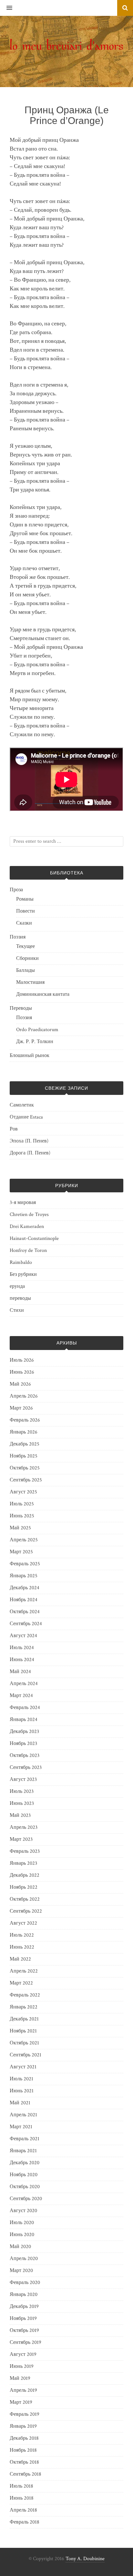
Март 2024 (21, 1696)
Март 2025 (21, 1552)
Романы (25, 899)
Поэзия (18, 937)
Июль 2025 (22, 1504)
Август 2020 (23, 2211)
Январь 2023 (23, 1863)
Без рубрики (23, 1274)
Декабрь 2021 (24, 2019)
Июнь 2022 (22, 1947)
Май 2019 (20, 2378)
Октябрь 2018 (24, 2462)
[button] (6, 8)
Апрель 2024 (24, 1684)
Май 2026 (20, 1384)
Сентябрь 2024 (26, 1624)
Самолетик (22, 1105)
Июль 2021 (21, 2079)
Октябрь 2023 (25, 1755)
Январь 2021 (23, 2151)
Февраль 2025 (25, 1564)
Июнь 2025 (22, 1516)
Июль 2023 (22, 1791)
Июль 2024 (22, 1648)
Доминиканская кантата (43, 994)
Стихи (17, 1310)
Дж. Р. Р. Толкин (35, 1042)
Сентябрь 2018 (26, 2474)
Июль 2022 (22, 1935)
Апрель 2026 (24, 1396)
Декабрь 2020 (25, 2163)
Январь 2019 (23, 2426)
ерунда (17, 1286)
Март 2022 (21, 1983)
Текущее (26, 946)
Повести (26, 911)
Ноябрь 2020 (24, 2175)
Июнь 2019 (22, 2366)
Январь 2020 (24, 2295)
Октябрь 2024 (25, 1612)
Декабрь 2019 (24, 2306)
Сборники (27, 958)
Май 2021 (20, 2103)
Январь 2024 (24, 1720)
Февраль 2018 (25, 2522)
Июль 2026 (22, 1360)
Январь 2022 (24, 2007)
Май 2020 (20, 2247)
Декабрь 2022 (25, 1875)
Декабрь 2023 (24, 1732)
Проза (16, 890)
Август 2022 (23, 1923)
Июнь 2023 (22, 1803)
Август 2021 (23, 2067)
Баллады (26, 970)
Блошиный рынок (30, 1056)
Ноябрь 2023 (23, 1744)
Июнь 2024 (22, 1660)
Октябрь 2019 (24, 2330)
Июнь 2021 (22, 2091)
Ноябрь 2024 (24, 1600)
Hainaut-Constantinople (34, 1238)
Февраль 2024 (25, 1708)
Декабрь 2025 (25, 1444)
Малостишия (30, 982)
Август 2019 (23, 2354)
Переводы (21, 1008)
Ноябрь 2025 (24, 1456)
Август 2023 (23, 1779)
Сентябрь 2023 (26, 1767)
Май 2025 (20, 1528)
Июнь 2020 (22, 2235)
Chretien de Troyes (29, 1215)
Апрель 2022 (24, 1971)
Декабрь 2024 (25, 1588)
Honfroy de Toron (28, 1250)
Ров (14, 1129)
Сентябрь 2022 (26, 1911)
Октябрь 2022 (25, 1899)
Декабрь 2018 (24, 2438)
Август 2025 (23, 1492)
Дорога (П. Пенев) (30, 1153)
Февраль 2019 (25, 2414)
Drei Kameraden (27, 1226)
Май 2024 (20, 1672)
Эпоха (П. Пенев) (29, 1141)
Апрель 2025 (24, 1540)
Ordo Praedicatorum (37, 1030)
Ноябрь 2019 (23, 2318)
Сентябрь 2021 (26, 2055)
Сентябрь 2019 (26, 2342)
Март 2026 (21, 1408)
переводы (20, 1298)
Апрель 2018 (23, 2510)
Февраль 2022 (25, 1995)
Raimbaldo (21, 1262)
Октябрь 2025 (25, 1468)
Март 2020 (21, 2271)
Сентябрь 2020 (26, 2199)
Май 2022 (20, 1959)
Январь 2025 (24, 1576)
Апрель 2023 (24, 1827)
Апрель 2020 (24, 2259)
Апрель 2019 (23, 2390)
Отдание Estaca (26, 1117)
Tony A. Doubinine (85, 2559)
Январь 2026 (24, 1432)
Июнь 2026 (22, 1372)
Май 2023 (20, 1815)
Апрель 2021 (23, 2115)
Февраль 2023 (25, 1851)
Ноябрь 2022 (24, 1887)
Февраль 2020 (25, 2283)
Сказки (24, 923)
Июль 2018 (21, 2486)
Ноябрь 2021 (23, 2031)
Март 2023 (21, 1839)
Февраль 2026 (25, 1420)
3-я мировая (23, 1203)
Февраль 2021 (25, 2139)
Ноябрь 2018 (23, 2450)
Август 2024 (23, 1636)
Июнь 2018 (22, 2498)
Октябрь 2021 (24, 2043)
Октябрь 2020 (25, 2187)
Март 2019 (21, 2402)
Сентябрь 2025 (26, 1480)
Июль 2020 (22, 2223)
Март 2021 (21, 2127)
